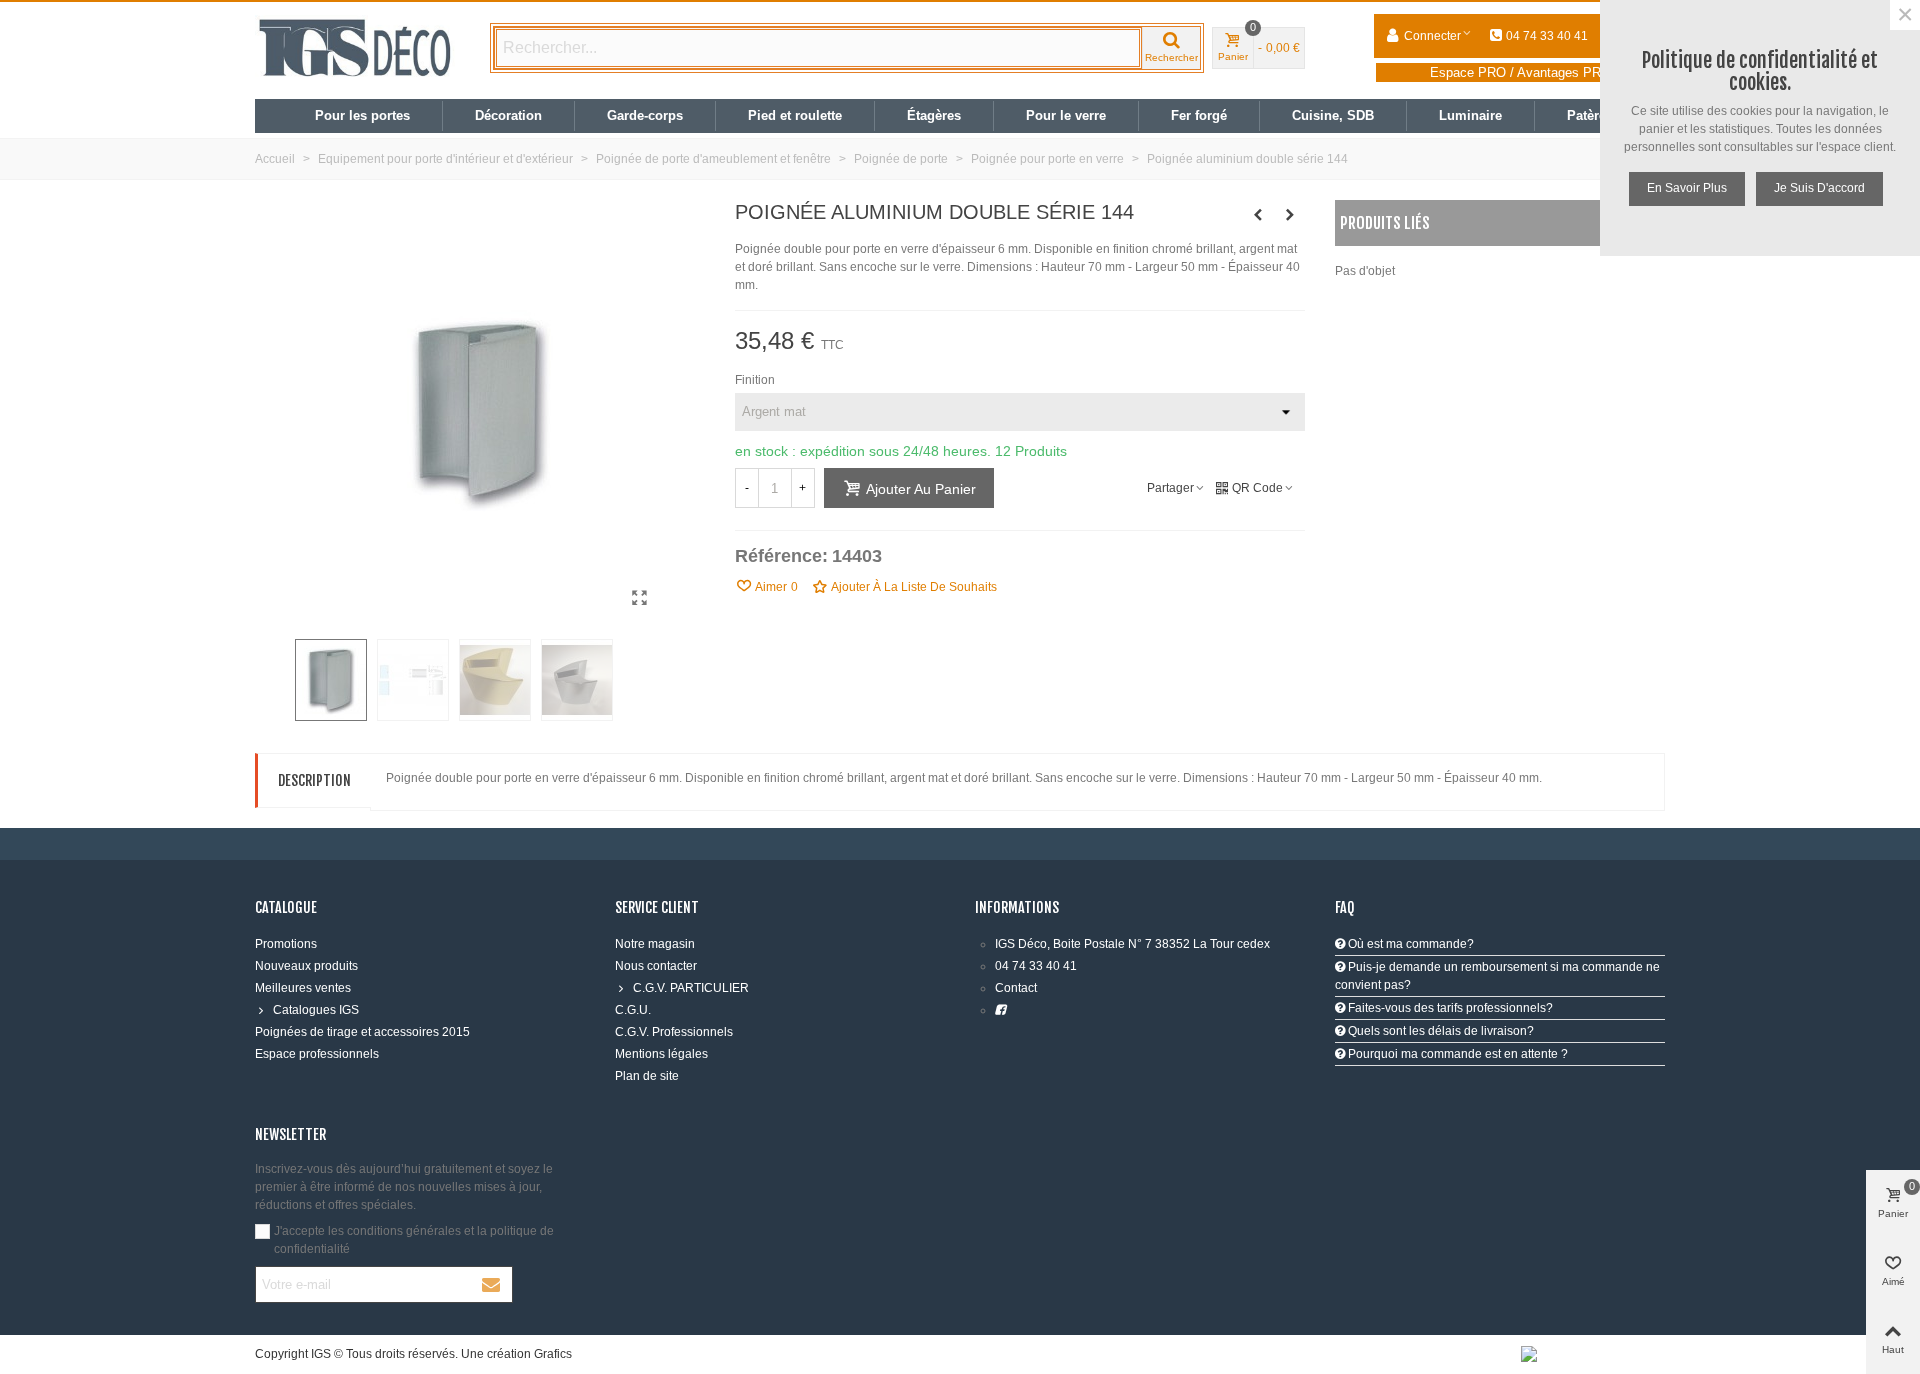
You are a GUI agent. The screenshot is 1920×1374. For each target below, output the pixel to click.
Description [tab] (314, 780)
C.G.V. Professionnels (674, 1032)
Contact (1016, 988)
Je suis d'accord (1819, 188)
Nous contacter (656, 966)
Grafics (553, 1354)
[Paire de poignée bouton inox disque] (1258, 215)
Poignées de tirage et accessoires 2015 (362, 1032)
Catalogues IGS (316, 1010)
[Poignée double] (640, 598)
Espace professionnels (317, 1054)
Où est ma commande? (1409, 944)
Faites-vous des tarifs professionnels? (1449, 1008)
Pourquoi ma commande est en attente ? (1456, 1054)
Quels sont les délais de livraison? (1439, 1031)
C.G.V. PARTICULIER (691, 988)
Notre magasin (655, 944)
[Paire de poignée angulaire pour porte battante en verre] (1290, 215)
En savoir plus (1687, 188)
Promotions (286, 944)
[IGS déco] (355, 48)
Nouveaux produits (306, 966)
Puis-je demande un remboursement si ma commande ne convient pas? (1497, 976)
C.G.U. (633, 1010)
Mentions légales (661, 1054)
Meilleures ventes (303, 988)
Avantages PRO (1564, 72)
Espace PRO (1468, 72)
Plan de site (647, 1076)
